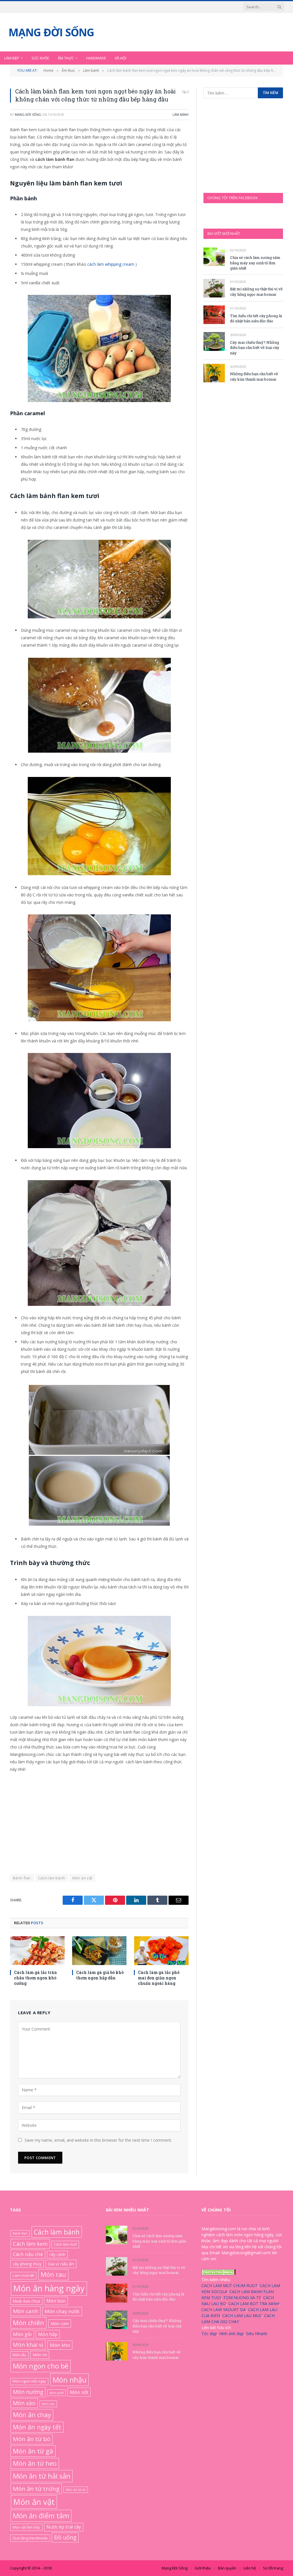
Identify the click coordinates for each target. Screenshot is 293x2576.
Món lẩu (19, 2355)
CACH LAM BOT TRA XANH (254, 2303)
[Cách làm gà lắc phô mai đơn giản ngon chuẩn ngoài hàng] (161, 1951)
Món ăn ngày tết (37, 2427)
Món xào (24, 2403)
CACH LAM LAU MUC (242, 2315)
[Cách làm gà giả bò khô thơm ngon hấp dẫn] (99, 1951)
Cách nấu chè (28, 2254)
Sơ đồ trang (273, 2568)
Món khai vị (28, 2345)
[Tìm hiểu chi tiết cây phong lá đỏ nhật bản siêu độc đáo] (214, 315)
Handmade (96, 58)
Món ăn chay (32, 2415)
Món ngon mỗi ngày (29, 2381)
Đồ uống (65, 2537)
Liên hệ (250, 2568)
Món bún (56, 2301)
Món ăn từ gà (33, 2451)
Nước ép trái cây (64, 2527)
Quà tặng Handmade (30, 2538)
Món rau (53, 2274)
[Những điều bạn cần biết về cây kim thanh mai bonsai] (214, 373)
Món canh (26, 2311)
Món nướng (28, 2392)
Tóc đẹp (209, 2333)
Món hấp (48, 2334)
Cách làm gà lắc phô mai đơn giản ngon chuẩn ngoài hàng (159, 1978)
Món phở (57, 2392)
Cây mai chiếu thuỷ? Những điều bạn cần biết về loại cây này (255, 348)
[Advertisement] (99, 1820)
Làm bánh (181, 114)
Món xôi (48, 2404)
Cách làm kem (30, 2244)
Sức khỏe (40, 58)
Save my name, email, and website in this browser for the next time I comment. (98, 2140)
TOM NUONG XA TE (242, 2297)
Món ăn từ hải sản (42, 2476)
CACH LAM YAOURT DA (224, 2309)
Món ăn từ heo (35, 2463)
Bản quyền (227, 2568)
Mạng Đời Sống (28, 114)
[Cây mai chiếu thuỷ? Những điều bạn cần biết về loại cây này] (214, 341)
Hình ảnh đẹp (231, 2333)
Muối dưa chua (26, 2301)
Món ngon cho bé (41, 2366)
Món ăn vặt (82, 1878)
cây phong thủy (27, 2264)
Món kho (60, 2345)
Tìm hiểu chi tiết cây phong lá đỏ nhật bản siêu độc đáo (256, 318)
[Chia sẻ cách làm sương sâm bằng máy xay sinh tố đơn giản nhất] (214, 257)
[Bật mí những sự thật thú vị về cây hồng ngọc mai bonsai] (214, 288)
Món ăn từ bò (32, 2439)
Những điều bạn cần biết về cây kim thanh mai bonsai (254, 376)
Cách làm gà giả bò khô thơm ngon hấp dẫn (100, 1975)
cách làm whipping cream (111, 264)
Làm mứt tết (23, 2275)
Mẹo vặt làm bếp (26, 2527)
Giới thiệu (203, 2568)
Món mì (40, 2355)
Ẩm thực (66, 58)
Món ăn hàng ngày (49, 2288)
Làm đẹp (12, 58)
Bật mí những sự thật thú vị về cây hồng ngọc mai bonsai (256, 292)
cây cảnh (57, 2254)
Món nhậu (70, 2379)
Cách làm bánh (52, 1878)
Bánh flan (22, 1878)
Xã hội (120, 58)
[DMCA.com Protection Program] (219, 2273)
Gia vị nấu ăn (61, 2264)
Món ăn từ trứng (36, 2488)
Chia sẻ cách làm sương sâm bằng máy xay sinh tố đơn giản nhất (255, 263)
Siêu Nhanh (257, 2333)
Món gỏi (22, 2334)
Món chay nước (62, 2311)
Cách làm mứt (65, 2244)
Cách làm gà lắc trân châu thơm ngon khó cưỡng (35, 1978)
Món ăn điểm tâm (41, 2516)
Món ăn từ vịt (76, 2489)
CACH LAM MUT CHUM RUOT (229, 2285)
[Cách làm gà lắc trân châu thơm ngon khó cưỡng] (37, 1951)
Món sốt (79, 2392)
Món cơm (60, 2323)
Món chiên (28, 2323)
